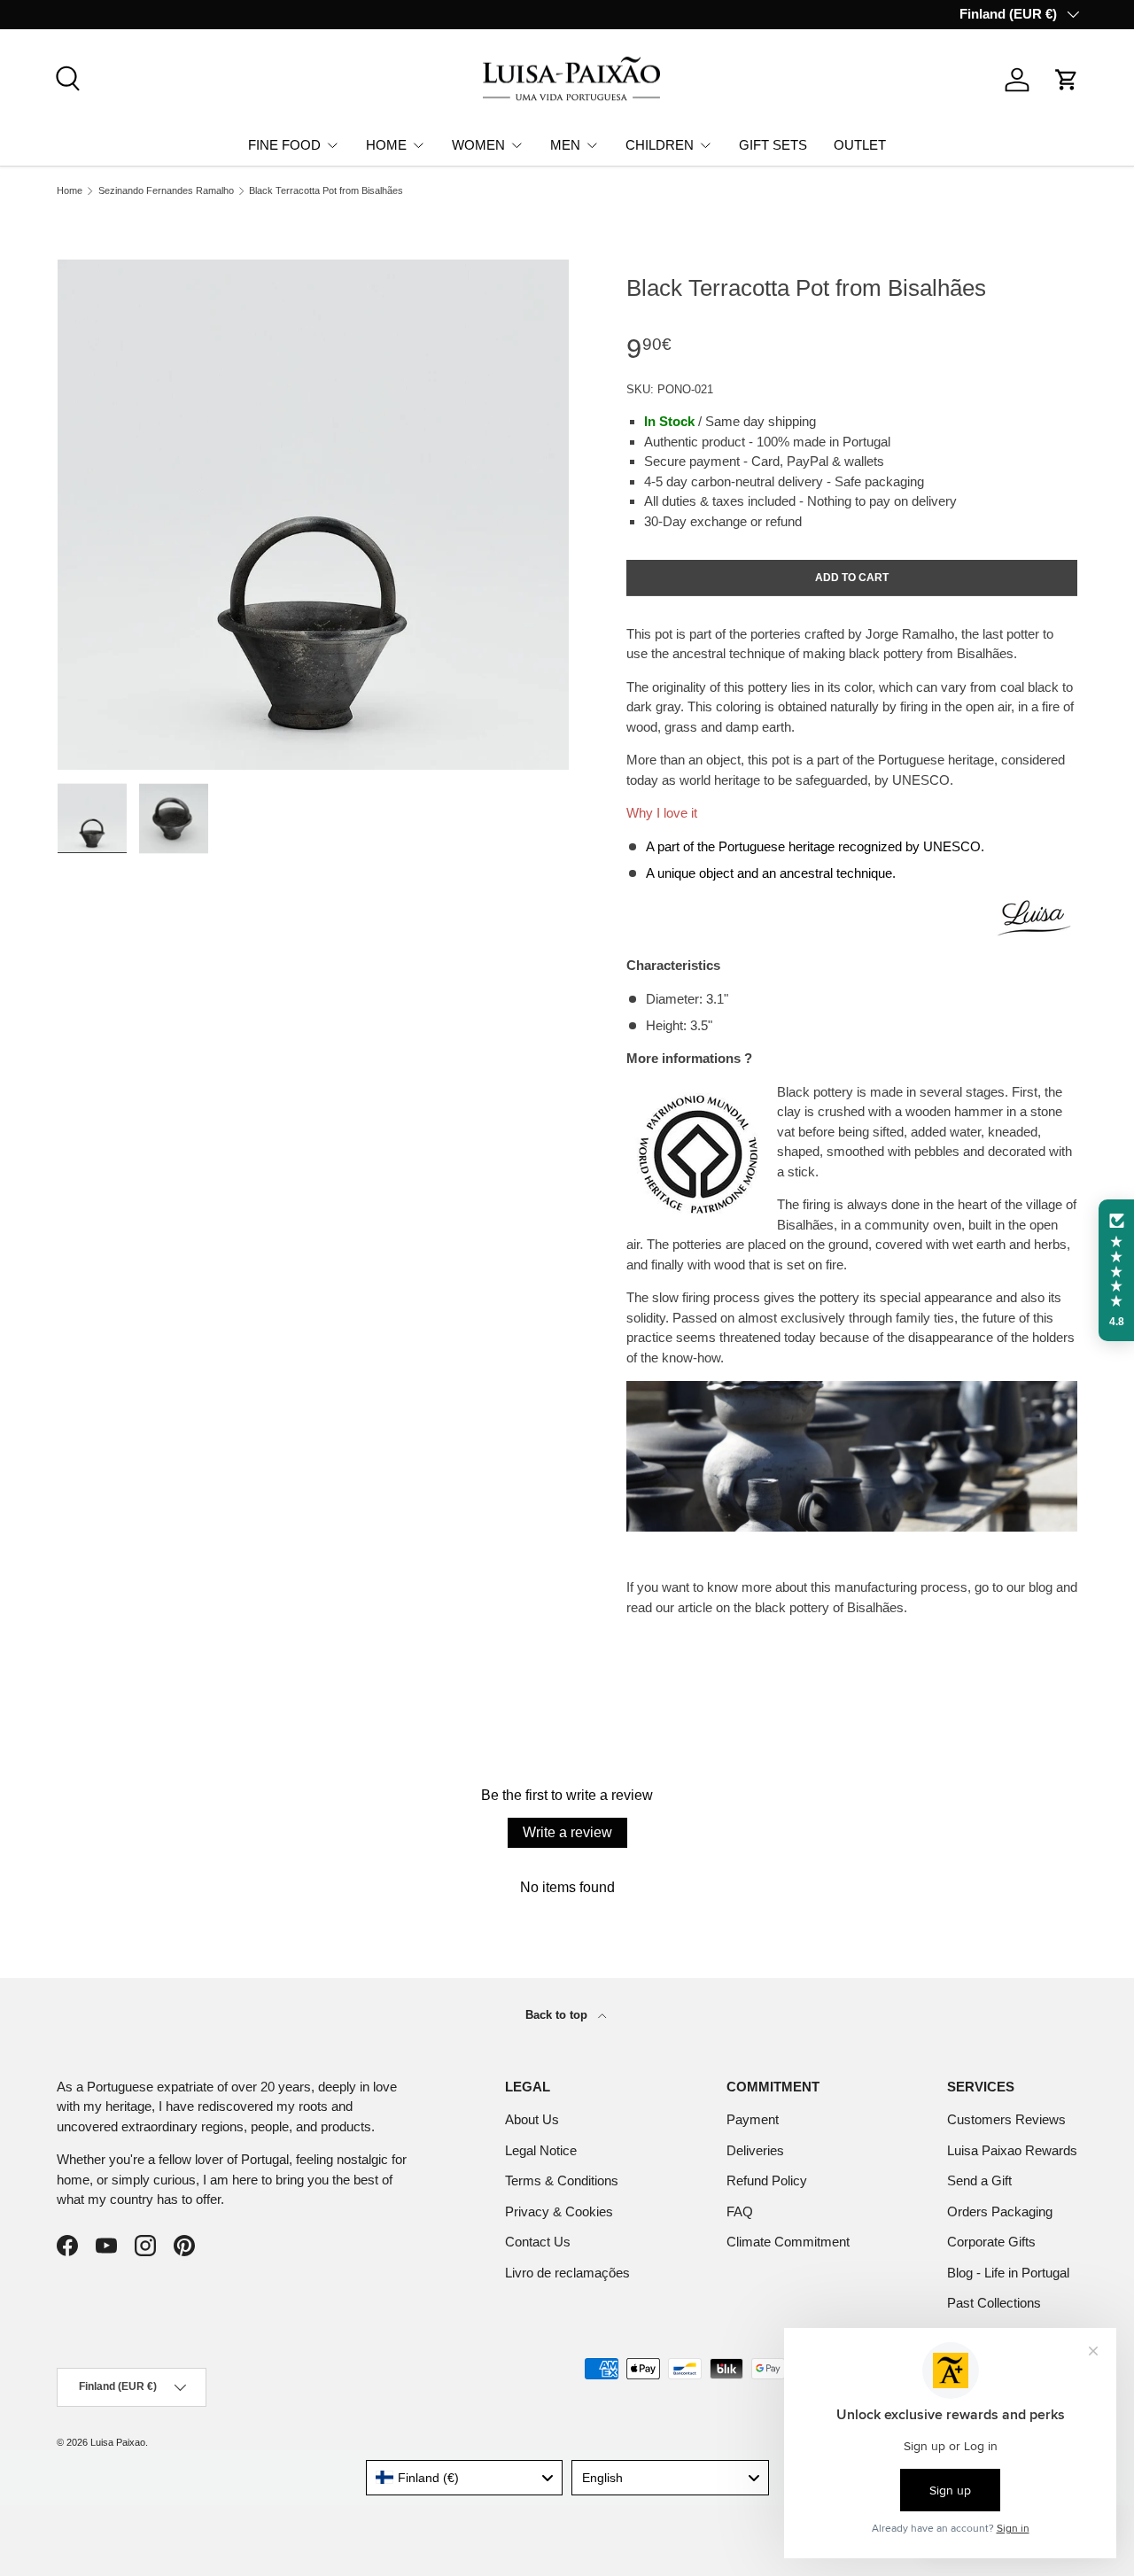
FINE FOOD (284, 144)
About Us (532, 2119)
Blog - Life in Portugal (1008, 2273)
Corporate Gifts (991, 2242)
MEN (565, 144)
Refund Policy (767, 2180)
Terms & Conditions (562, 2180)
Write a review (567, 1832)
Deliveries (755, 2150)
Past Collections (994, 2303)
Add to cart (852, 578)
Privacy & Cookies (559, 2211)
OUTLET (860, 144)
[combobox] (465, 2478)
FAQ (740, 2211)
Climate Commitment (788, 2242)
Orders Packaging (1000, 2211)
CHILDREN (660, 144)
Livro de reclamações (567, 2273)
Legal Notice (541, 2150)
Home (70, 191)
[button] (1067, 80)
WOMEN (478, 144)
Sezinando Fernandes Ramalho (166, 191)
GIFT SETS (773, 144)
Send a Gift (979, 2180)
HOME (386, 144)
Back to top (558, 2015)
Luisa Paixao (118, 2442)
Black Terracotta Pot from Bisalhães (326, 191)
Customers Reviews (1006, 2119)
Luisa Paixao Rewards (1012, 2150)
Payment (753, 2119)
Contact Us (538, 2242)
